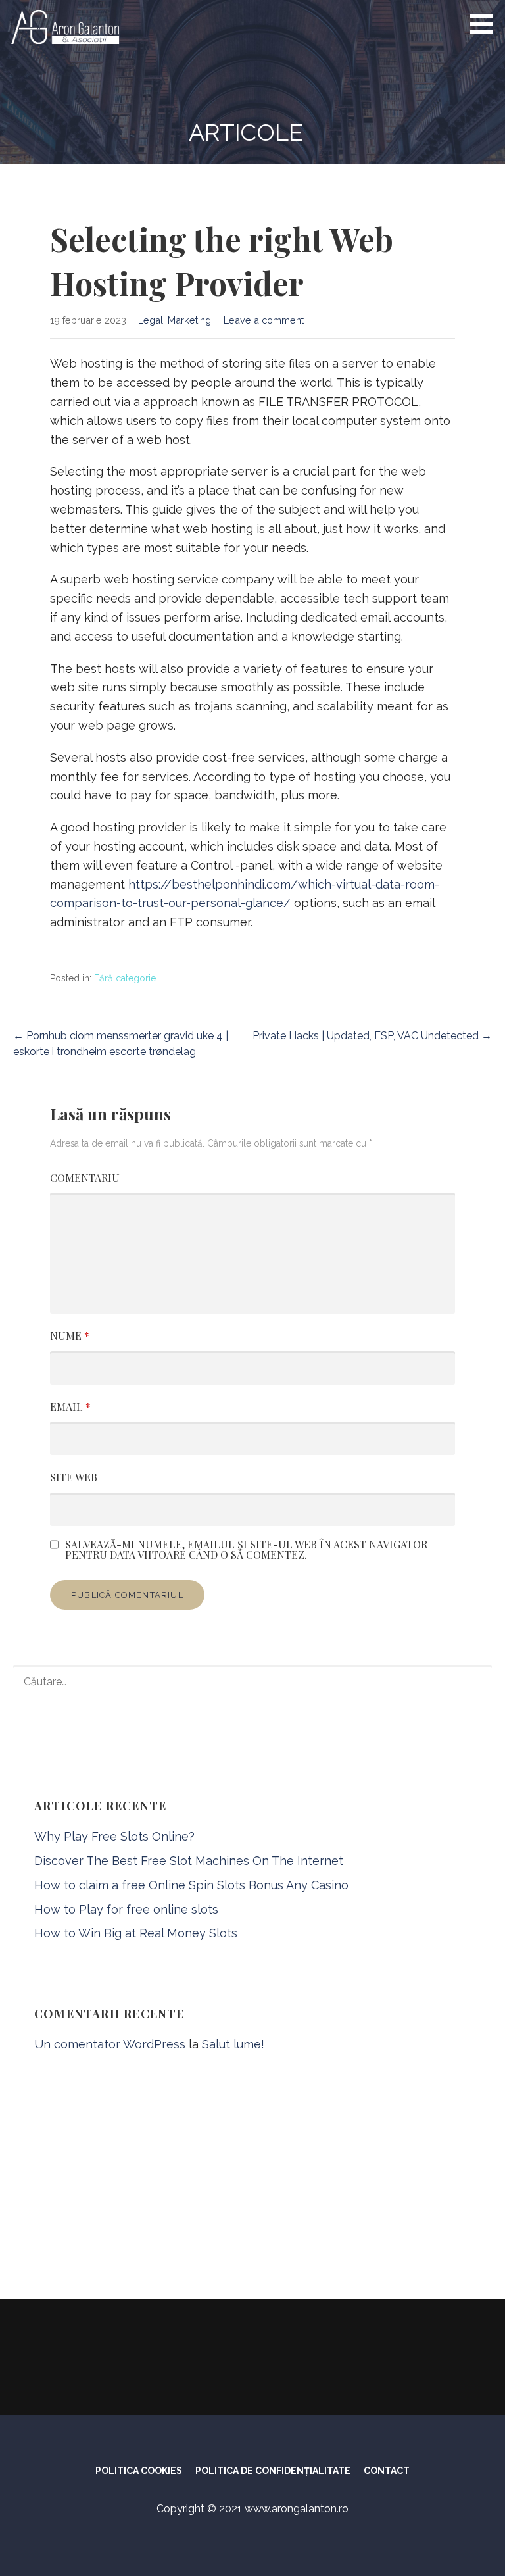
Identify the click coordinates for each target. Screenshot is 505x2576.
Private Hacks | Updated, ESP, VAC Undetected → (372, 1036)
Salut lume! (233, 2044)
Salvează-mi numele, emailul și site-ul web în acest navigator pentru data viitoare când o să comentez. (246, 1550)
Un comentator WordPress (110, 2044)
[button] (486, 24)
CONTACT (387, 2471)
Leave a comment (264, 320)
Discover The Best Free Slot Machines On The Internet (189, 1861)
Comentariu (85, 1178)
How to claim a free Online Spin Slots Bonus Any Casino (191, 1885)
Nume (70, 1336)
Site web (74, 1477)
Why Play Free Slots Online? (114, 1836)
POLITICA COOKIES (139, 2471)
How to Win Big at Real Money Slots (136, 1933)
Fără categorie (125, 978)
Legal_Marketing (175, 320)
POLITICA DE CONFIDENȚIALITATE (273, 2471)
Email (70, 1407)
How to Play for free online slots (126, 1909)
